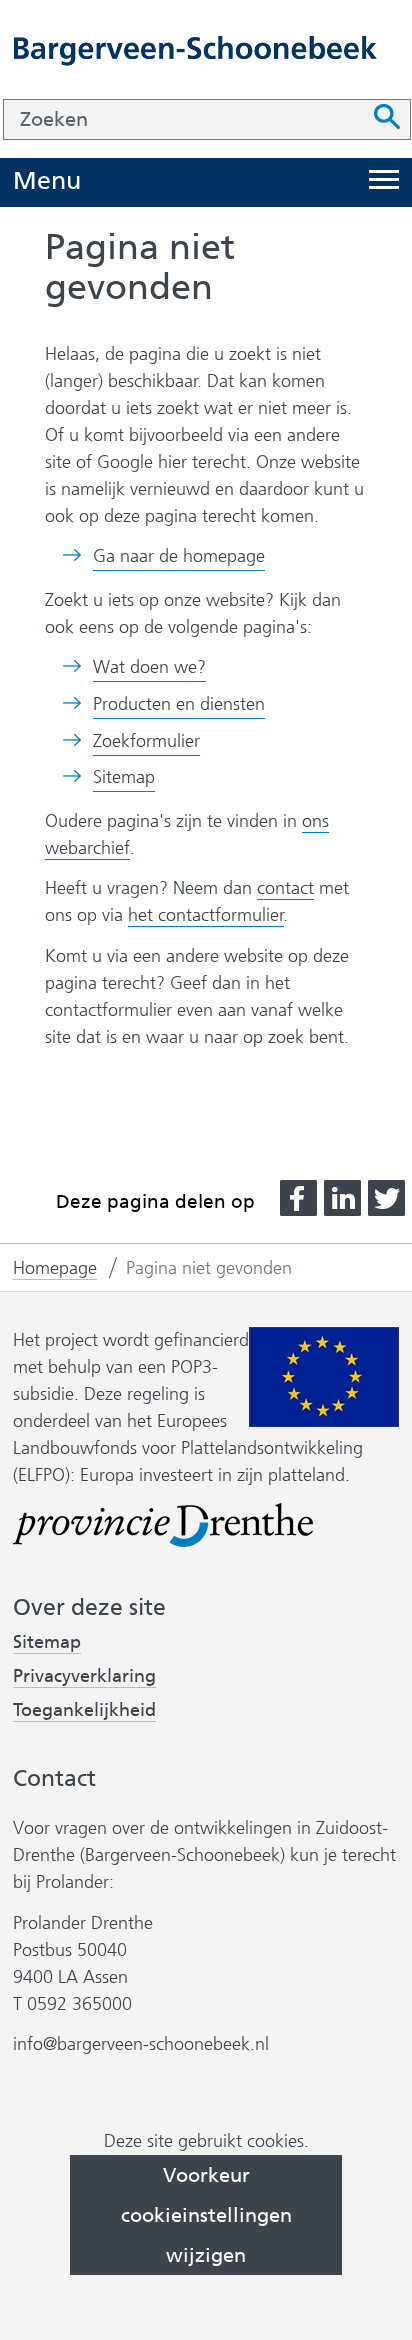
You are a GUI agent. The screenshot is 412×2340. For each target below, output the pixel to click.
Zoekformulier (146, 741)
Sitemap (124, 777)
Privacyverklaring (84, 1676)
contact (285, 888)
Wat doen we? (149, 667)
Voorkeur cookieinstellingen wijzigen (206, 2215)
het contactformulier (206, 915)
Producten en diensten (179, 704)
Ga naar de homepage (179, 556)
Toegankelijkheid (84, 1710)
